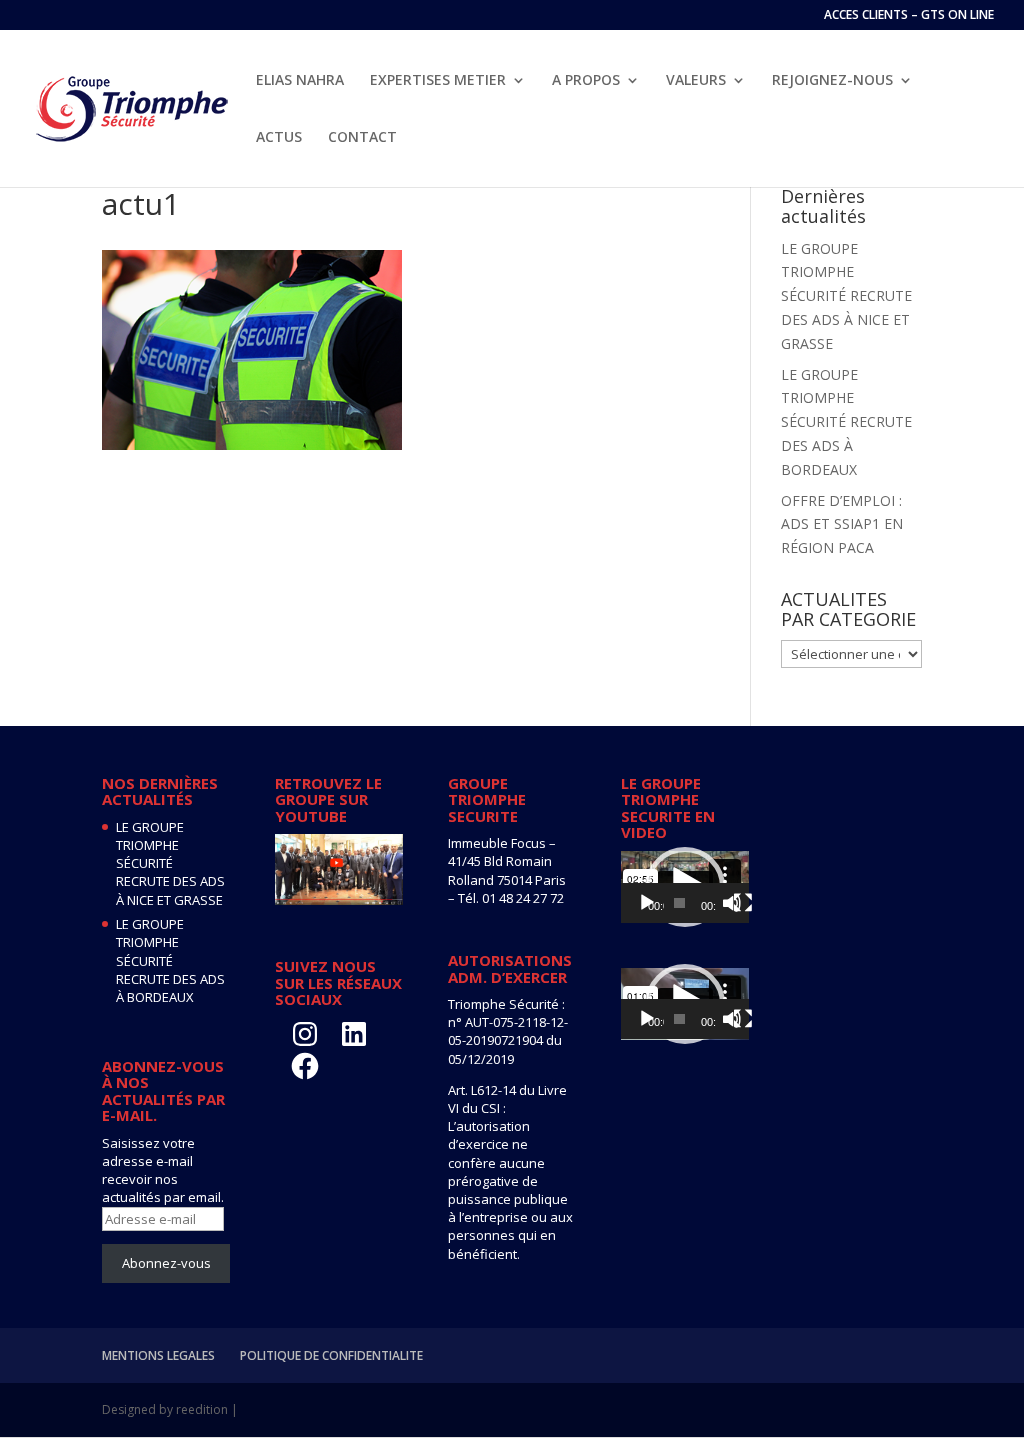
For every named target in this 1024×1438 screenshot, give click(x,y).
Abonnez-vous (166, 1263)
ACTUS (279, 138)
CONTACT (362, 138)
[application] (685, 887)
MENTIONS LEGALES (158, 1355)
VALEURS (696, 81)
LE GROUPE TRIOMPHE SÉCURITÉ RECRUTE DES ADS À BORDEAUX (846, 422)
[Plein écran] (743, 903)
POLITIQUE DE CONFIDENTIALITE (331, 1355)
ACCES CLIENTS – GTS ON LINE (909, 16)
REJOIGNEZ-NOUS (832, 81)
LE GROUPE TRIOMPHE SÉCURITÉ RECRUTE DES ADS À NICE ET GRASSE (846, 296)
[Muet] (732, 903)
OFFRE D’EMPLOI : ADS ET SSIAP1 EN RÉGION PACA (842, 524)
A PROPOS (586, 81)
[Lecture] (647, 903)
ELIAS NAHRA (300, 81)
